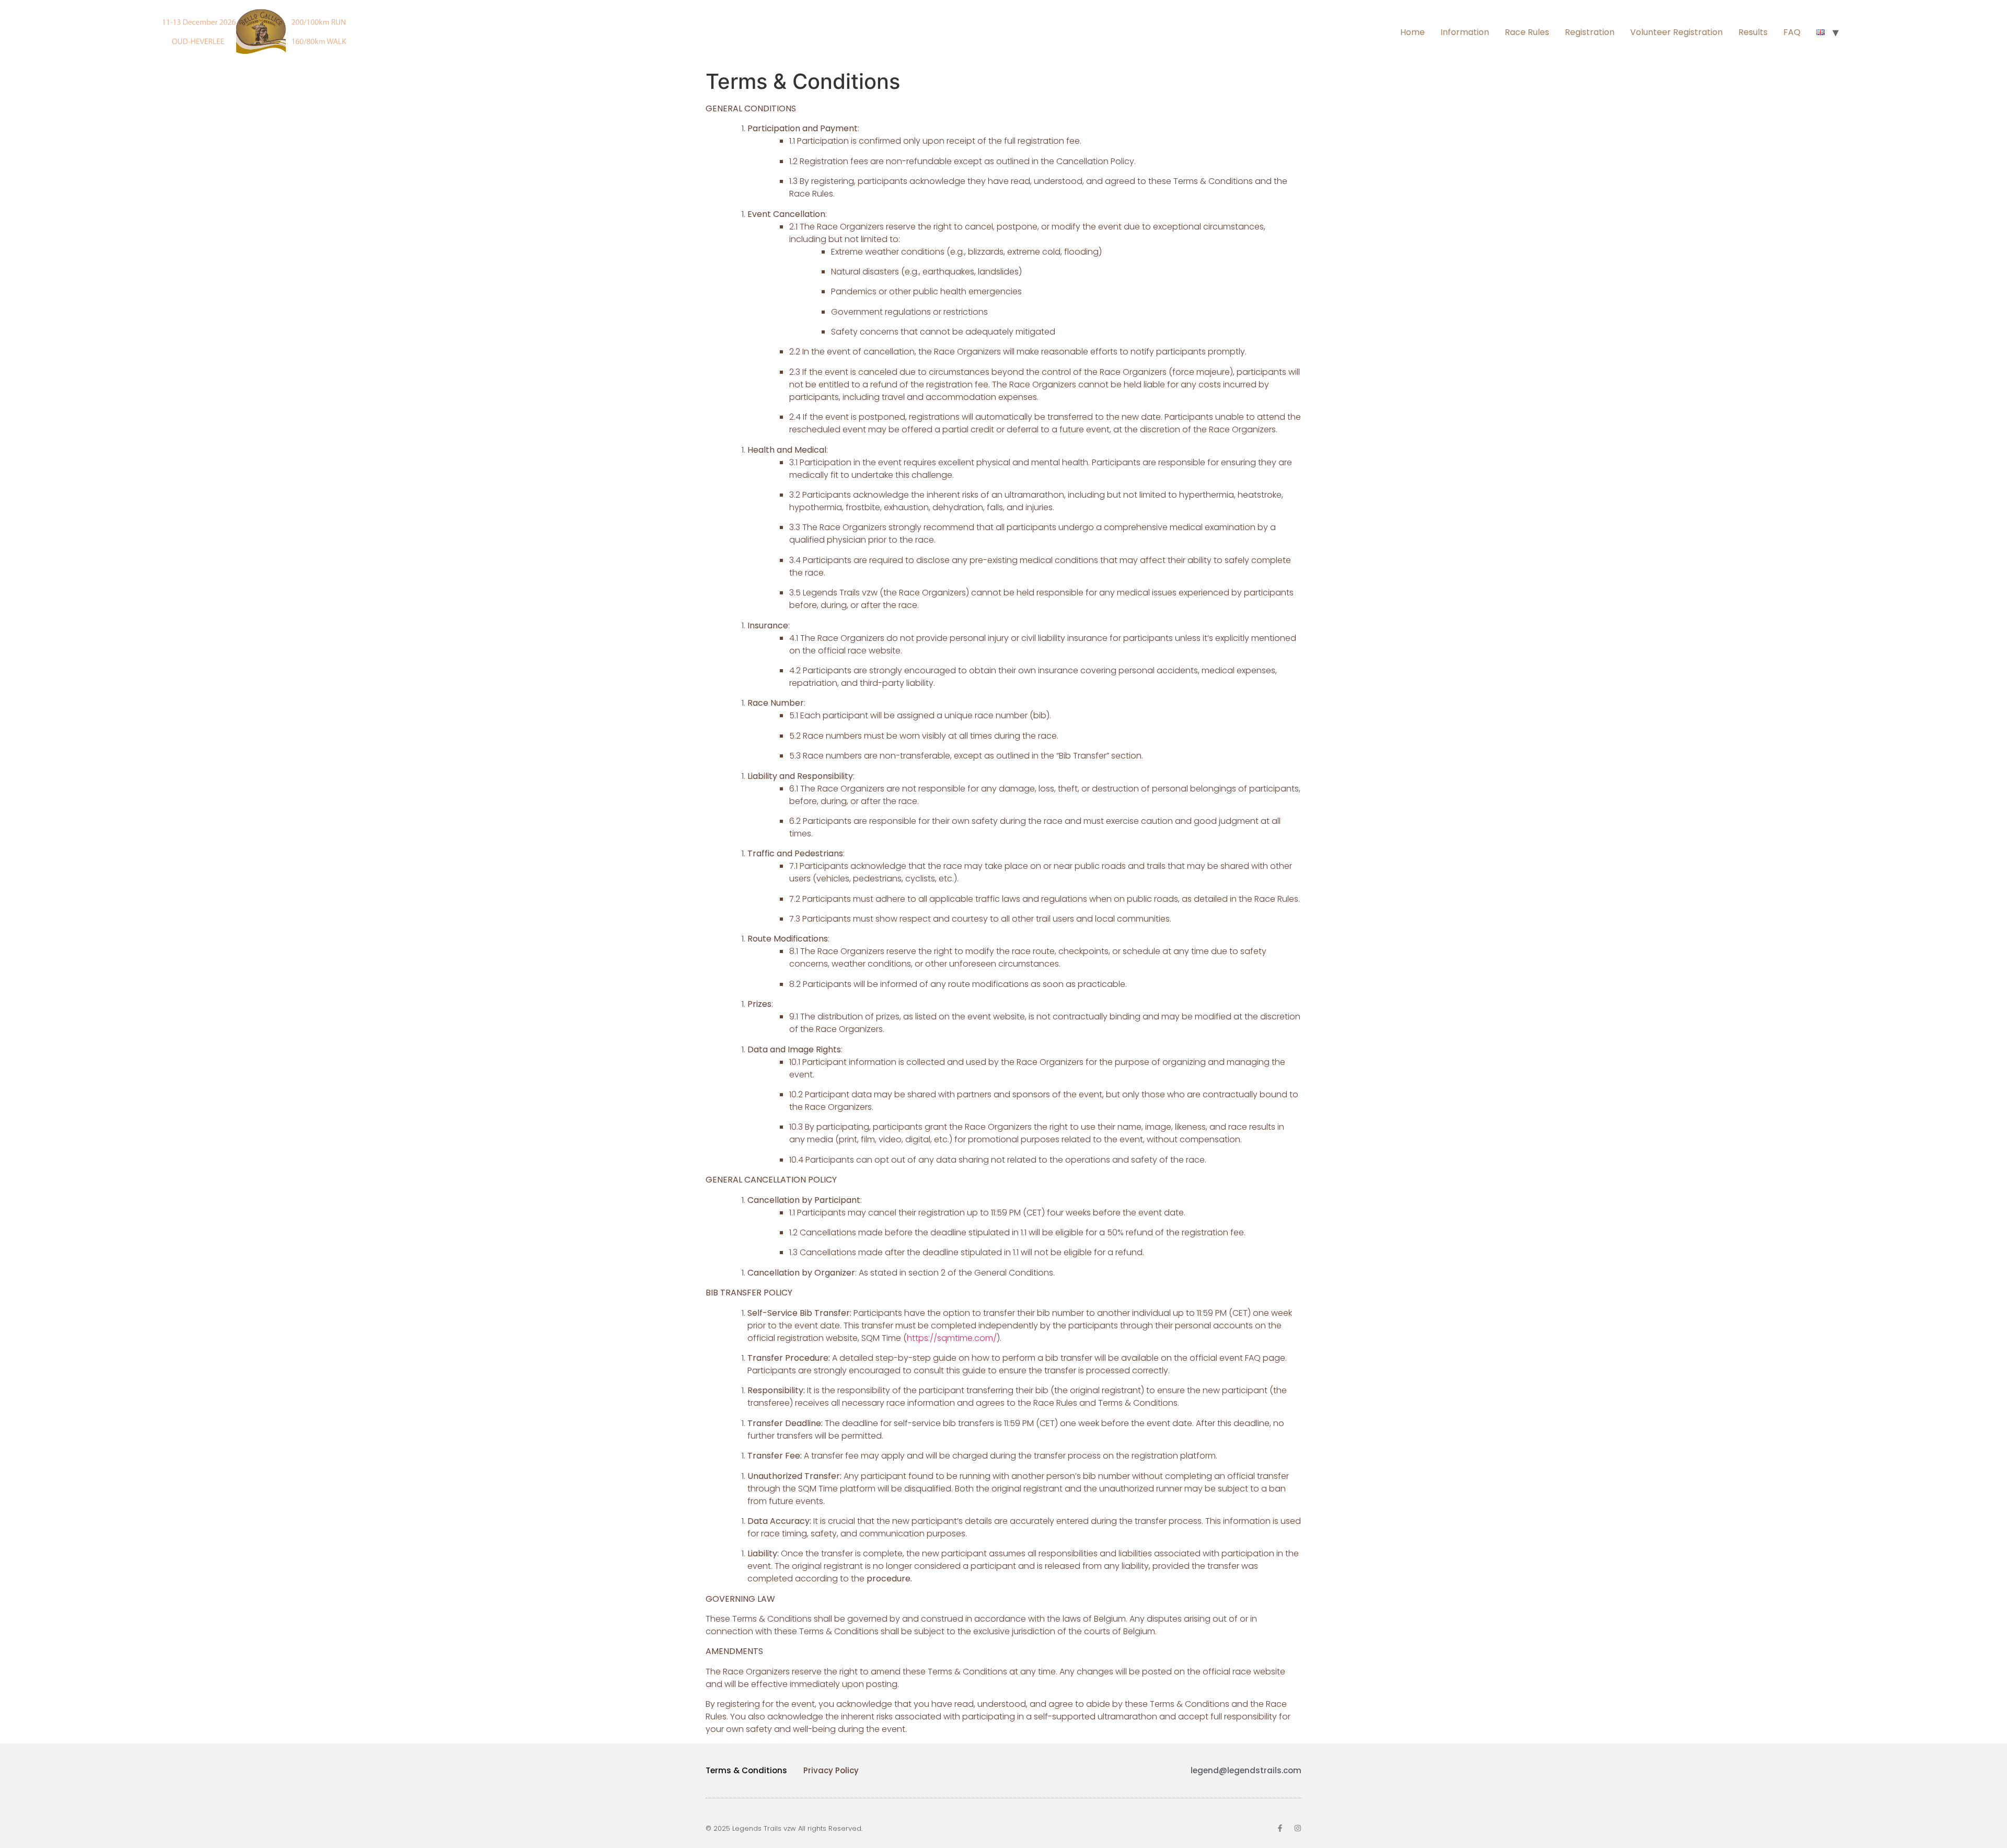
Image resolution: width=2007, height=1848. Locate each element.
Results (1753, 32)
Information (1465, 32)
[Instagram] (1298, 1828)
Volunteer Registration (1676, 32)
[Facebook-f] (1280, 1828)
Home (1412, 32)
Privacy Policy (831, 1770)
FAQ (1792, 32)
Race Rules (1527, 32)
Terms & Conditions (746, 1770)
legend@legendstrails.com (1246, 1770)
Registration (1590, 32)
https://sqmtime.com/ (952, 1338)
